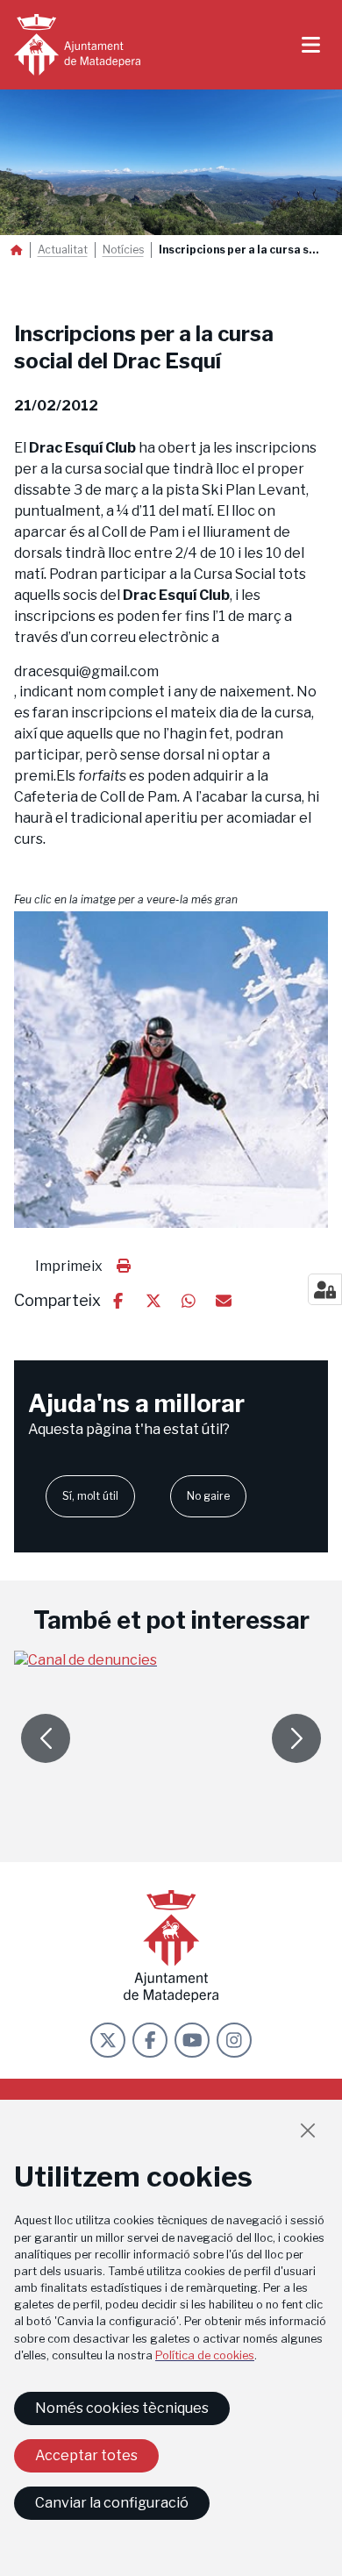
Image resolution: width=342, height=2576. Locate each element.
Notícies (123, 250)
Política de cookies (205, 2355)
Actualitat (63, 250)
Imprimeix (69, 1266)
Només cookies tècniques (122, 2408)
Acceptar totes (86, 2455)
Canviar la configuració (112, 2503)
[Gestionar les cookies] (325, 1289)
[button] (171, 1069)
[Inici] (77, 45)
